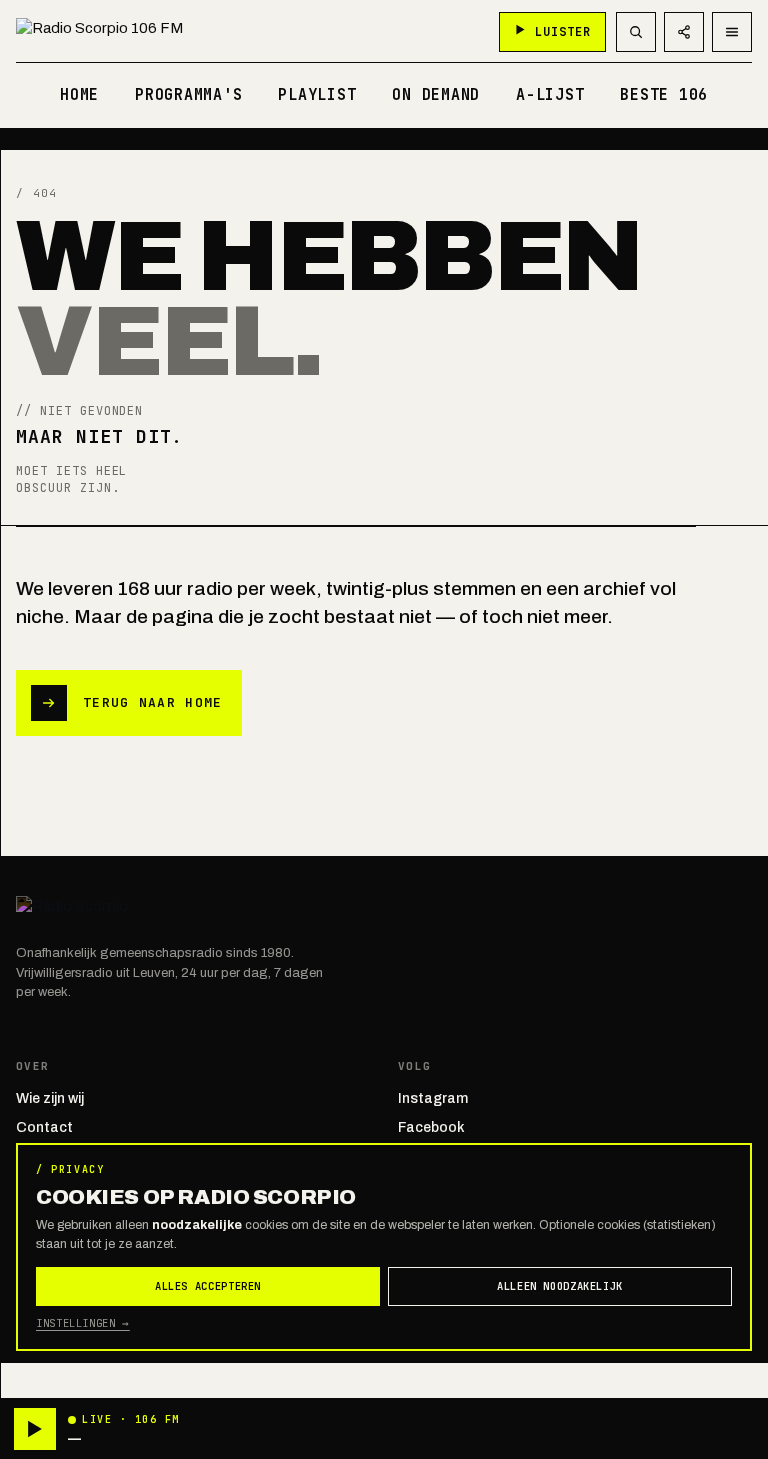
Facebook (431, 1127)
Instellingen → (83, 1323)
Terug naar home (153, 702)
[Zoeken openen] (636, 32)
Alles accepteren (208, 1286)
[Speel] (35, 1429)
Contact (44, 1127)
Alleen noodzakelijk (560, 1286)
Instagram (433, 1098)
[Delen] (684, 32)
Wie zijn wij (50, 1098)
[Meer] (732, 32)
